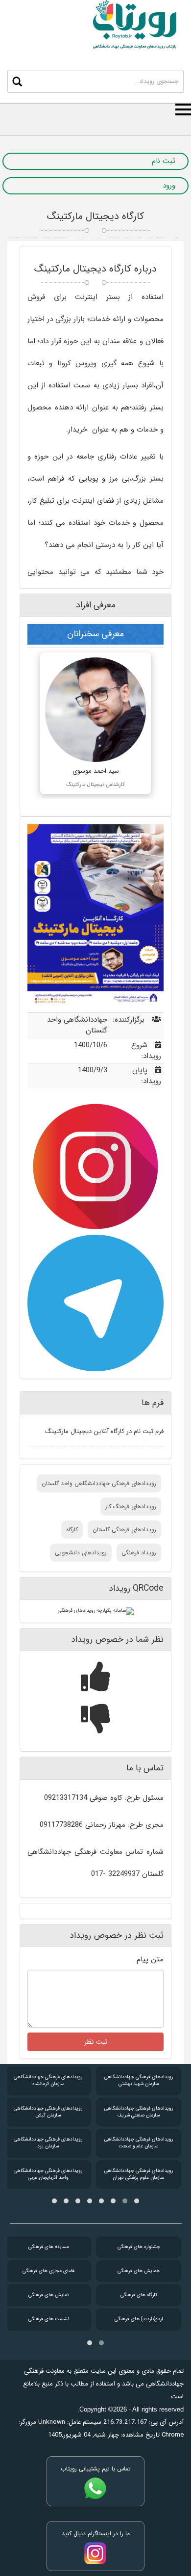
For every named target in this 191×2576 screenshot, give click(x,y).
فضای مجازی (48, 2271)
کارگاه (72, 1530)
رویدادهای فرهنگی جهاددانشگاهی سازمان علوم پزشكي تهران (139, 2174)
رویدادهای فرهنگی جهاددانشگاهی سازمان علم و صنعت (139, 2143)
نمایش (48, 2295)
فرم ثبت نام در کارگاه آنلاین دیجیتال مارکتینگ (104, 1431)
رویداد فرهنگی (139, 1553)
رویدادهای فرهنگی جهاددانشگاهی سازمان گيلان (48, 2112)
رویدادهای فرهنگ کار (131, 1506)
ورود (169, 186)
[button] (137, 2201)
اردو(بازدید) (139, 2319)
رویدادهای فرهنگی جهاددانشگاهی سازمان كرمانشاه (48, 2080)
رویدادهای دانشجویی (81, 1553)
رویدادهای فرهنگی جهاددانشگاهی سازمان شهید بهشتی (139, 2080)
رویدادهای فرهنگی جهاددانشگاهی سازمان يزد (48, 2143)
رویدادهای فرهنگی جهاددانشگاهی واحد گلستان (99, 1483)
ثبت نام (164, 161)
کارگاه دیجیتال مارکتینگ (95, 216)
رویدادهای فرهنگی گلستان (124, 1530)
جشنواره (139, 2247)
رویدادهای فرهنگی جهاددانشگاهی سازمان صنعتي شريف (139, 2112)
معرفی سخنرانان (95, 634)
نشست (49, 2319)
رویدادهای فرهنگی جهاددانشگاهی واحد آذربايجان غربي (48, 2174)
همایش (139, 2271)
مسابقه (49, 2247)
